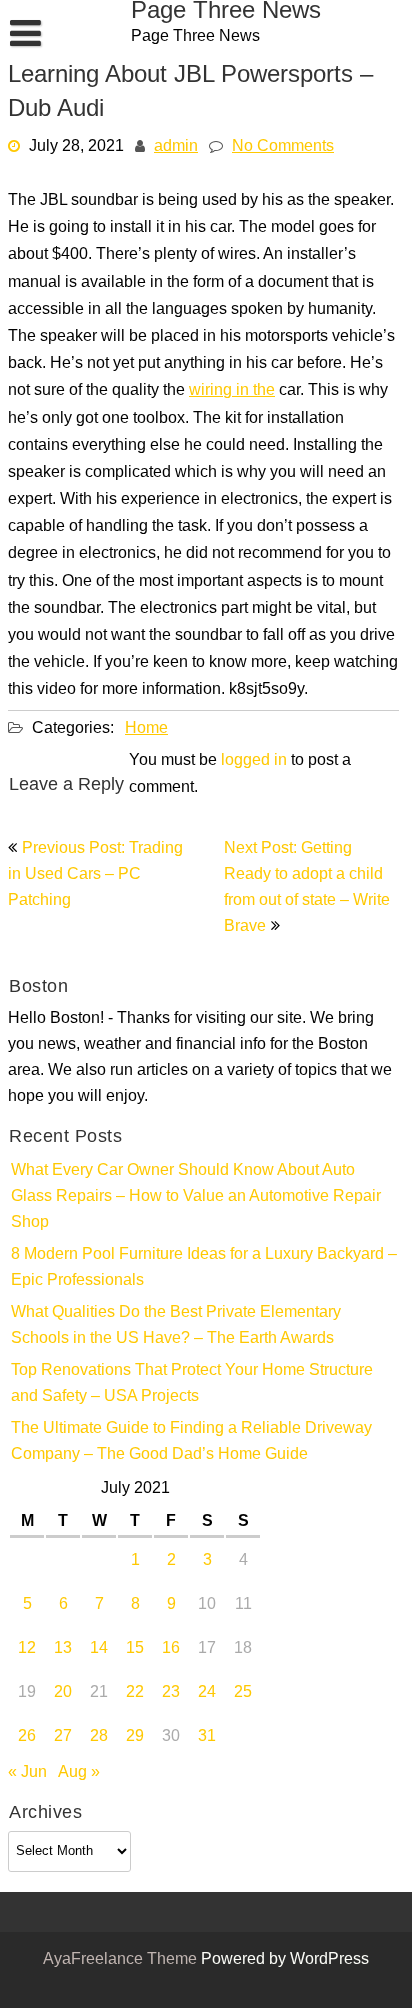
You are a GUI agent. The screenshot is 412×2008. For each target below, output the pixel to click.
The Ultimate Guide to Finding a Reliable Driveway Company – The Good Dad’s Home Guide (191, 1442)
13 (63, 1649)
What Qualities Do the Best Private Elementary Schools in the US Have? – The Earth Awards (176, 1326)
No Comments (283, 147)
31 (207, 1737)
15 (135, 1649)
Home (146, 729)
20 (63, 1693)
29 (135, 1737)
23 (171, 1693)
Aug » (79, 1773)
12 (27, 1649)
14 (99, 1649)
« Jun (27, 1773)
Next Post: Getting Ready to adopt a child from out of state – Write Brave (307, 888)
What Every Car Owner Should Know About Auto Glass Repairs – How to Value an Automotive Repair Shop (196, 1197)
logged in (254, 761)
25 (243, 1693)
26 (27, 1737)
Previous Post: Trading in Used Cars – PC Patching (95, 875)
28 (99, 1737)
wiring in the (232, 392)
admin (176, 147)
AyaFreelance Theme (122, 1960)
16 (171, 1649)
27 (63, 1737)
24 (207, 1693)
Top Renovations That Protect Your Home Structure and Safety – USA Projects (192, 1384)
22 (135, 1693)
